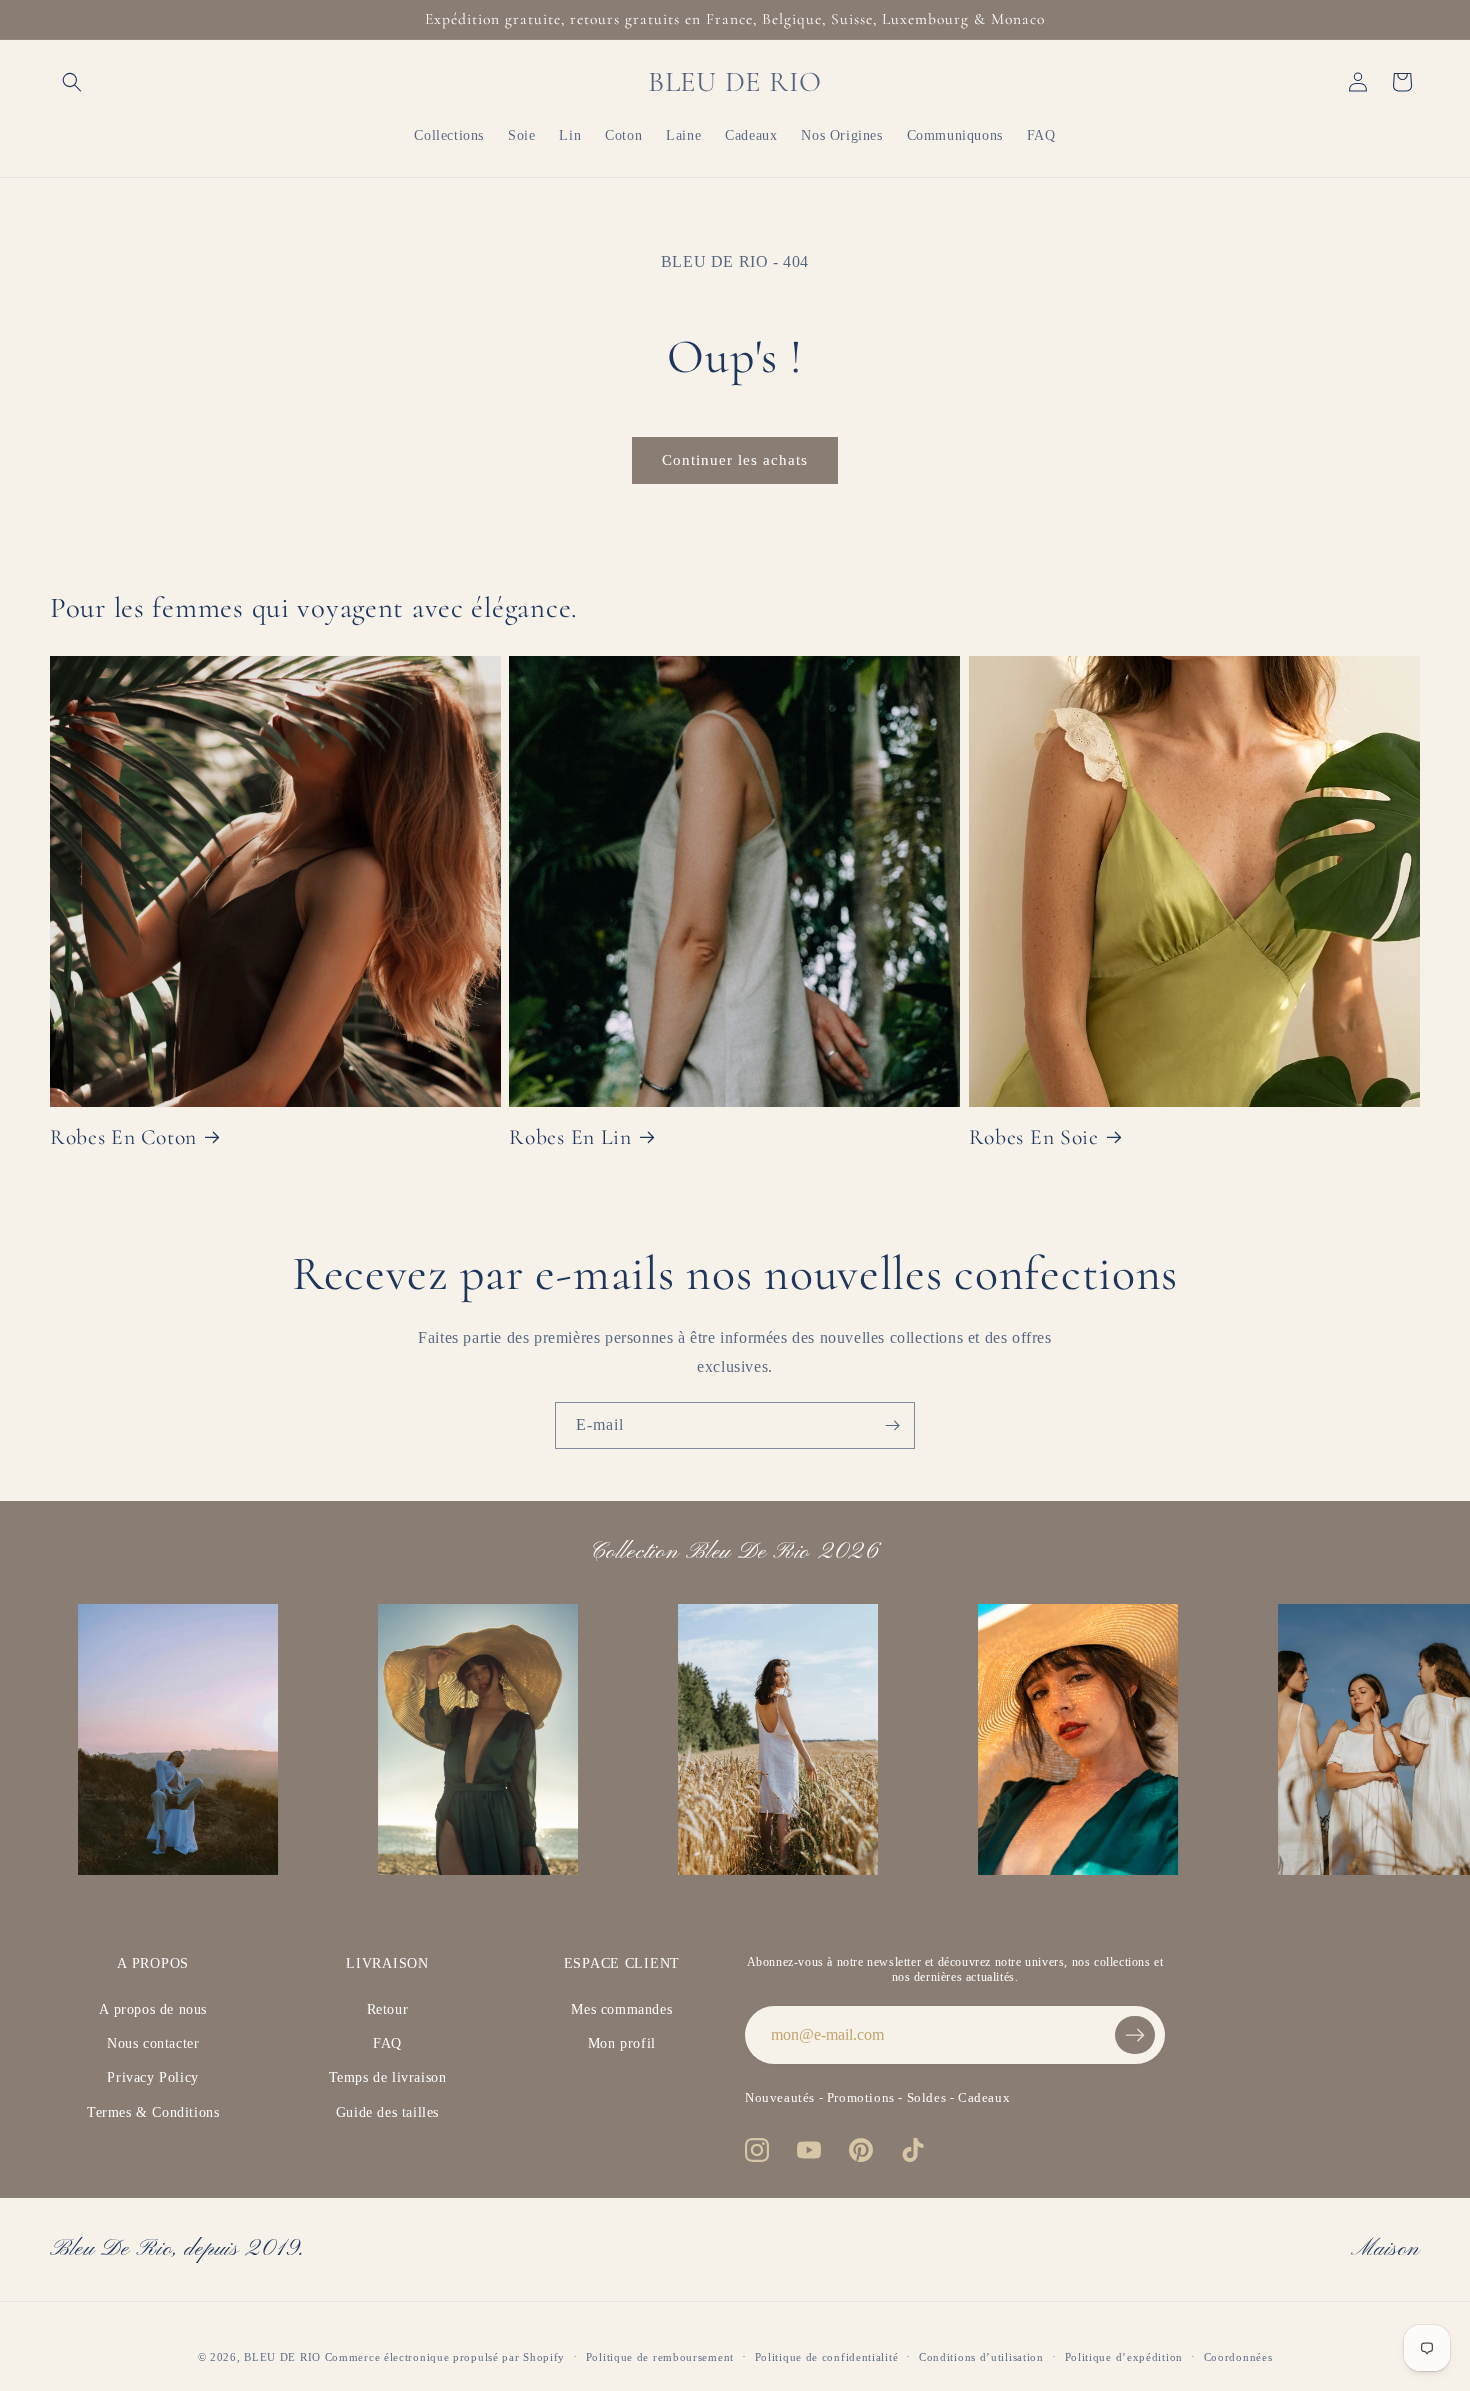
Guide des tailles (387, 2112)
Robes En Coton (123, 1137)
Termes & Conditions (153, 2112)
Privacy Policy (152, 2077)
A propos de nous (153, 2009)
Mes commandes (621, 2009)
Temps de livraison (388, 2077)
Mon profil (622, 2043)
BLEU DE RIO (282, 2357)
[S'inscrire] (892, 1425)
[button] (72, 82)
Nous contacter (153, 2043)
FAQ (387, 2043)
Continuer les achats (735, 460)
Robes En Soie (1034, 1137)
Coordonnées (1238, 2357)
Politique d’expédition (1124, 2357)
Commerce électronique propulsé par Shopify (445, 2357)
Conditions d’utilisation (981, 2357)
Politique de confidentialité (827, 2357)
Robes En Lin (570, 1137)
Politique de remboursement (660, 2357)
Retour (388, 2009)
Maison (1385, 2249)
